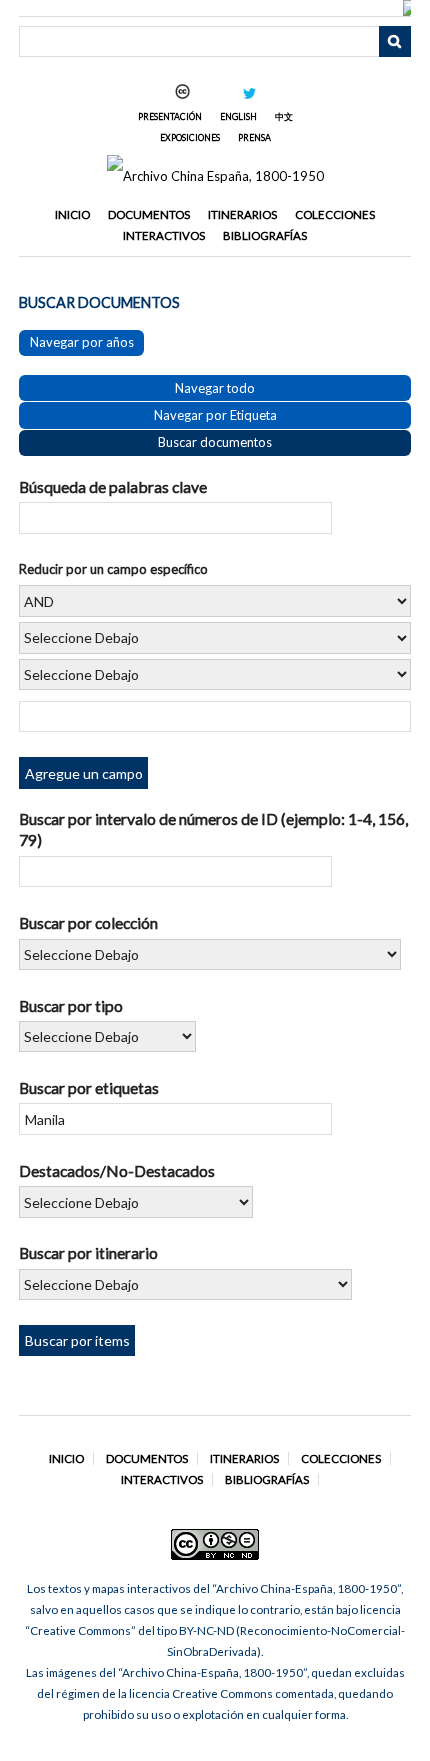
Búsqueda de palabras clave (113, 486)
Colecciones (335, 214)
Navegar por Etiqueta (215, 415)
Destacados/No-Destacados (117, 1170)
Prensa (254, 137)
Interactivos (164, 235)
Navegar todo (215, 388)
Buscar (395, 42)
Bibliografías (265, 235)
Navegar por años (82, 342)
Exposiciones (190, 137)
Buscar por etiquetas (89, 1087)
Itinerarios (242, 214)
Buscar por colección (88, 922)
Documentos (149, 214)
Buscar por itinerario (88, 1252)
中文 (284, 116)
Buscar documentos (215, 442)
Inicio (72, 214)
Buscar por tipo (71, 1005)
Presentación (170, 116)
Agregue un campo (84, 773)
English (238, 116)
